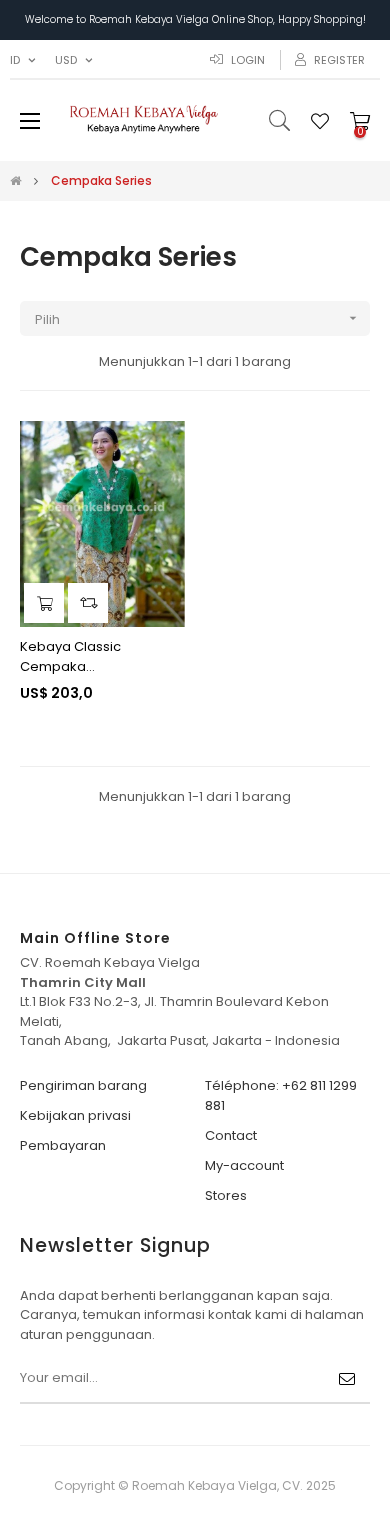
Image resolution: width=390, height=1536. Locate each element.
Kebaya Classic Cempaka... (70, 656)
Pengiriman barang (83, 1085)
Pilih (198, 319)
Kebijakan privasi (75, 1115)
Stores (226, 1195)
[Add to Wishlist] (158, 448)
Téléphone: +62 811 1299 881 (281, 1095)
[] (44, 603)
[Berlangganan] (347, 1379)
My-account (244, 1165)
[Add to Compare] (88, 603)
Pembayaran (63, 1145)
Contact (231, 1135)
